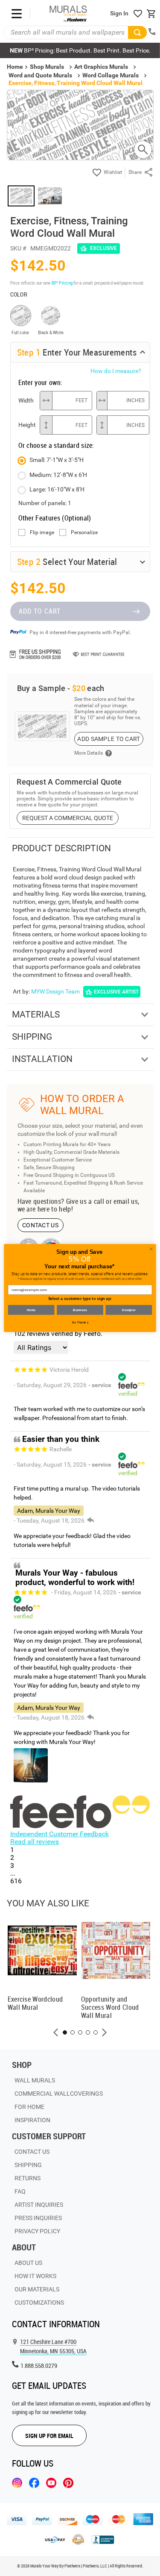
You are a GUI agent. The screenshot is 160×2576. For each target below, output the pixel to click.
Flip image (42, 533)
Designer (129, 1310)
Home (31, 1310)
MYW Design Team (55, 991)
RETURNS (28, 2178)
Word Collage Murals (111, 75)
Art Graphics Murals (101, 67)
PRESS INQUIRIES (38, 2218)
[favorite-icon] (138, 14)
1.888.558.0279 (39, 2366)
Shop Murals (47, 67)
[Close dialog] (151, 1249)
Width (26, 400)
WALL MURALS (35, 2080)
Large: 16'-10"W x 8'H (57, 489)
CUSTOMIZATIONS (39, 2303)
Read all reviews (35, 1842)
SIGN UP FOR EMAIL (49, 2436)
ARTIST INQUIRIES (39, 2205)
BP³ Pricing (62, 283)
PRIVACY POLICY (37, 2231)
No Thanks (80, 1322)
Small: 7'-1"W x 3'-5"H (57, 460)
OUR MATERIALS (37, 2289)
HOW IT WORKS (35, 2276)
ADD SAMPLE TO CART (109, 739)
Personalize (84, 533)
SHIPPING (28, 2165)
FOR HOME (29, 2107)
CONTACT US (40, 1225)
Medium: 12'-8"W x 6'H (58, 475)
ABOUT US (28, 2263)
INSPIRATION (32, 2120)
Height (27, 425)
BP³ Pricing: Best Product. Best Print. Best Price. (80, 50)
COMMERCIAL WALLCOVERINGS (59, 2094)
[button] (56, 2032)
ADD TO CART (40, 611)
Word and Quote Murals (40, 75)
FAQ (20, 2191)
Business (80, 1310)
